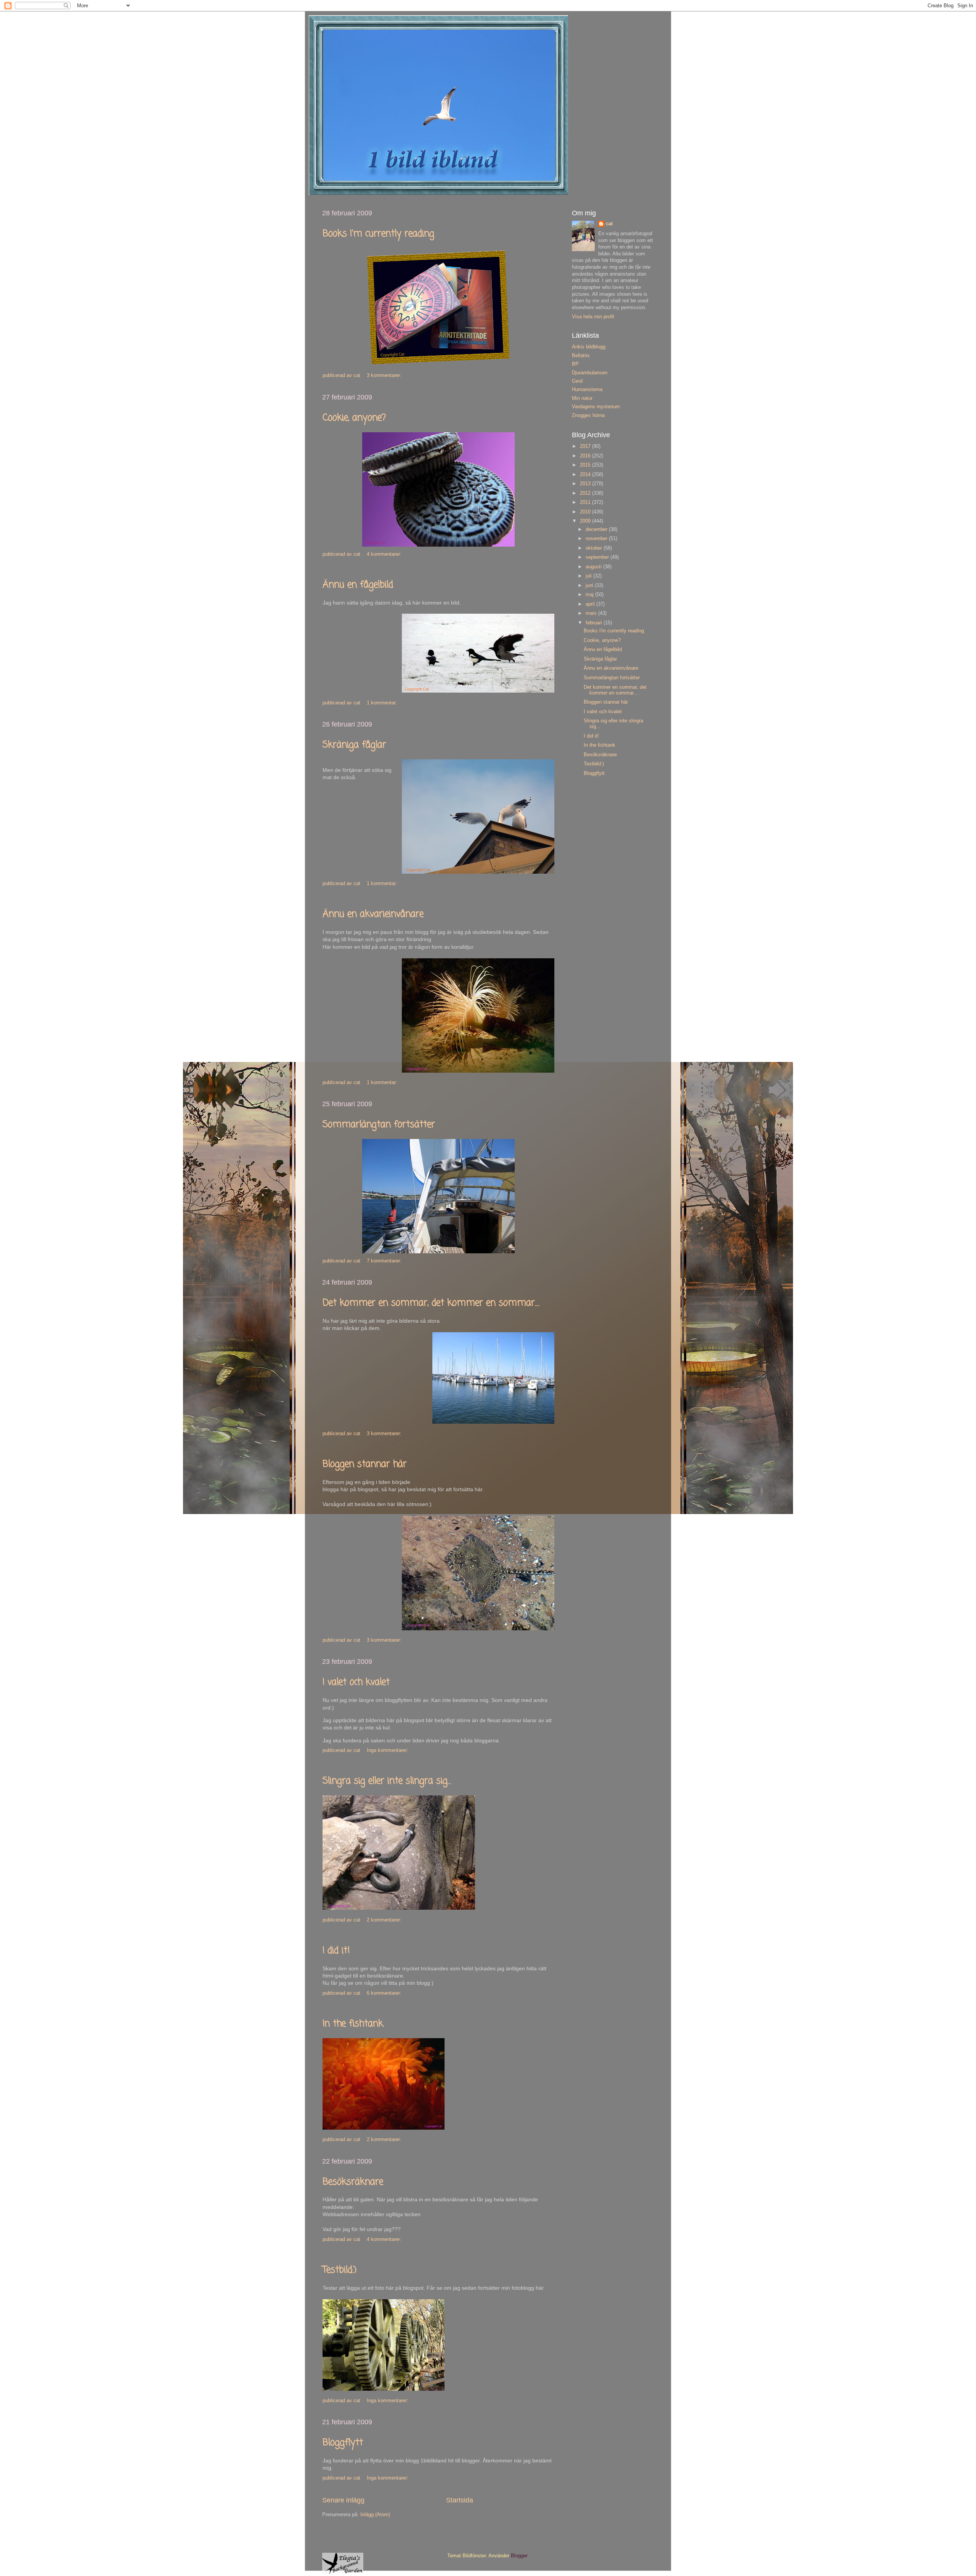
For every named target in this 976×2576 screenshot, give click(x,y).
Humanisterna (587, 390)
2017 (586, 446)
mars (592, 613)
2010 (586, 512)
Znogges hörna (588, 415)
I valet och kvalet (356, 1682)
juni (590, 585)
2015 (586, 465)
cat (609, 224)
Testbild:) (340, 2270)
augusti (594, 567)
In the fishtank (353, 2024)
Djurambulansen (590, 373)
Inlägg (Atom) (375, 2515)
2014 (586, 475)
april (591, 604)
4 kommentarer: (385, 554)
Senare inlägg (343, 2500)
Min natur (582, 398)
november (597, 539)
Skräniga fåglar (354, 745)
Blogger (519, 2556)
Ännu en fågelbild (358, 585)
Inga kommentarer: (388, 1750)
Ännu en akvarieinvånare (373, 914)
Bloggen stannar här (365, 1464)
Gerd (577, 381)
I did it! (336, 1951)
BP (575, 364)
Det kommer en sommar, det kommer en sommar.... (431, 1303)
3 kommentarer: (385, 375)
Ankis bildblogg (589, 347)
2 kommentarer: (385, 1920)
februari (595, 623)
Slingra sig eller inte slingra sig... (387, 1781)
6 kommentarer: (385, 1993)
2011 (586, 502)
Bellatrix (581, 356)
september (598, 557)
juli (589, 576)
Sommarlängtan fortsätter (379, 1125)
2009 (586, 521)
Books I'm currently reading (378, 234)
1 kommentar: (383, 703)
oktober (595, 548)
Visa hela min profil (593, 317)
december (597, 529)
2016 (586, 456)
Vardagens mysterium (596, 407)
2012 (586, 493)
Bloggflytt (343, 2443)
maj (590, 595)
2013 (586, 484)
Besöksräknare (353, 2182)
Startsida (460, 2500)
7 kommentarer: (385, 1261)
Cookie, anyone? (354, 418)
